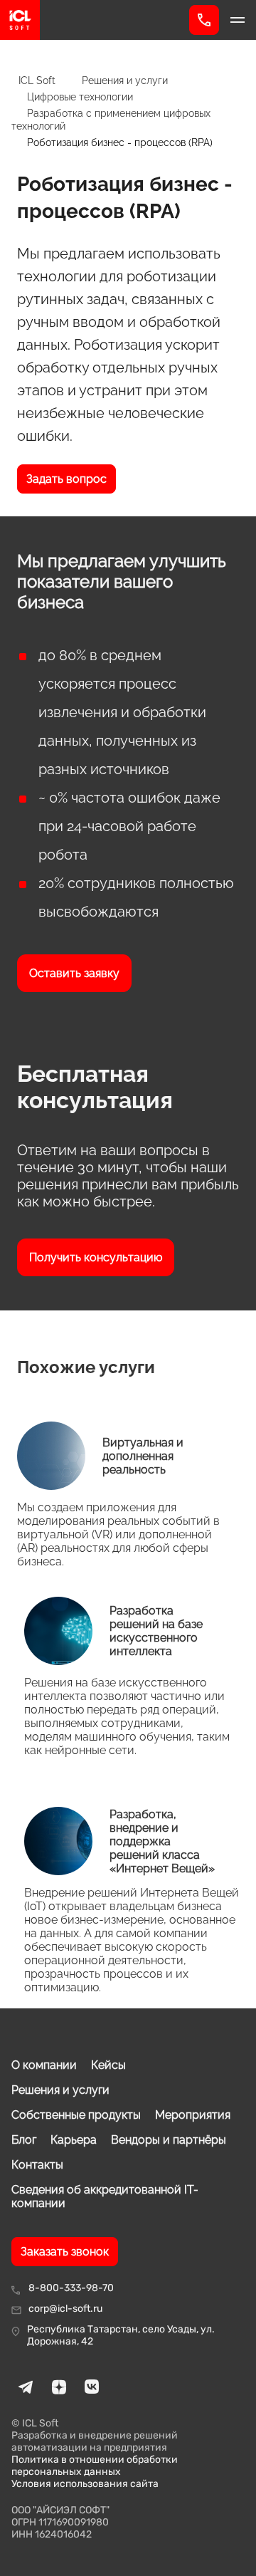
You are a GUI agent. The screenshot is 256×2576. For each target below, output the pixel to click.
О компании (44, 2065)
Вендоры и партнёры (169, 2140)
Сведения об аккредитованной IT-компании (105, 2196)
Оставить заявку (74, 973)
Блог (24, 2140)
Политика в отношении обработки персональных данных (95, 2466)
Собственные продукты (76, 2115)
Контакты (37, 2165)
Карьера (74, 2140)
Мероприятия (193, 2115)
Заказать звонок (65, 2252)
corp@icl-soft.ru (65, 2309)
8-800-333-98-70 (71, 2288)
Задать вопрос (66, 479)
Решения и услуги (60, 2090)
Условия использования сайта (85, 2484)
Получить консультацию (96, 1257)
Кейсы (108, 2065)
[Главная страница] (95, 20)
